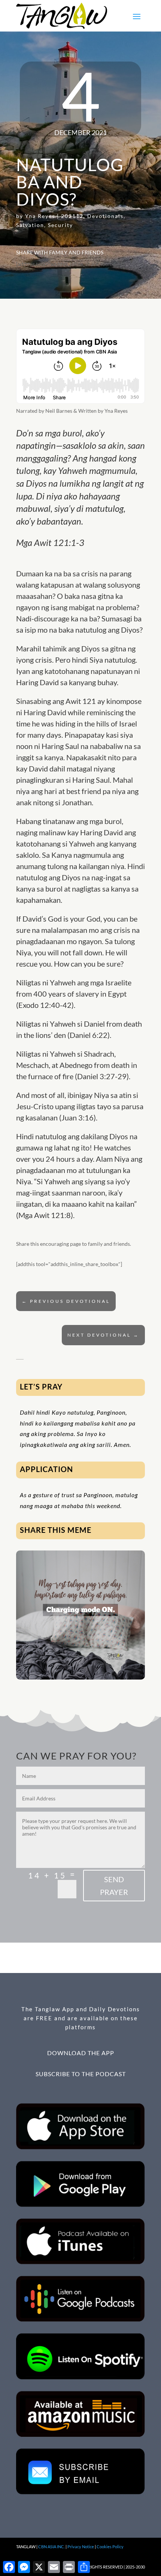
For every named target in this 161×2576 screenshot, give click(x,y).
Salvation (30, 225)
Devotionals (105, 216)
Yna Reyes (40, 216)
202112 (72, 216)
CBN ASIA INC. (51, 2547)
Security (60, 225)
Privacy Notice (81, 2547)
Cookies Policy (110, 2547)
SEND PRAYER (114, 1886)
